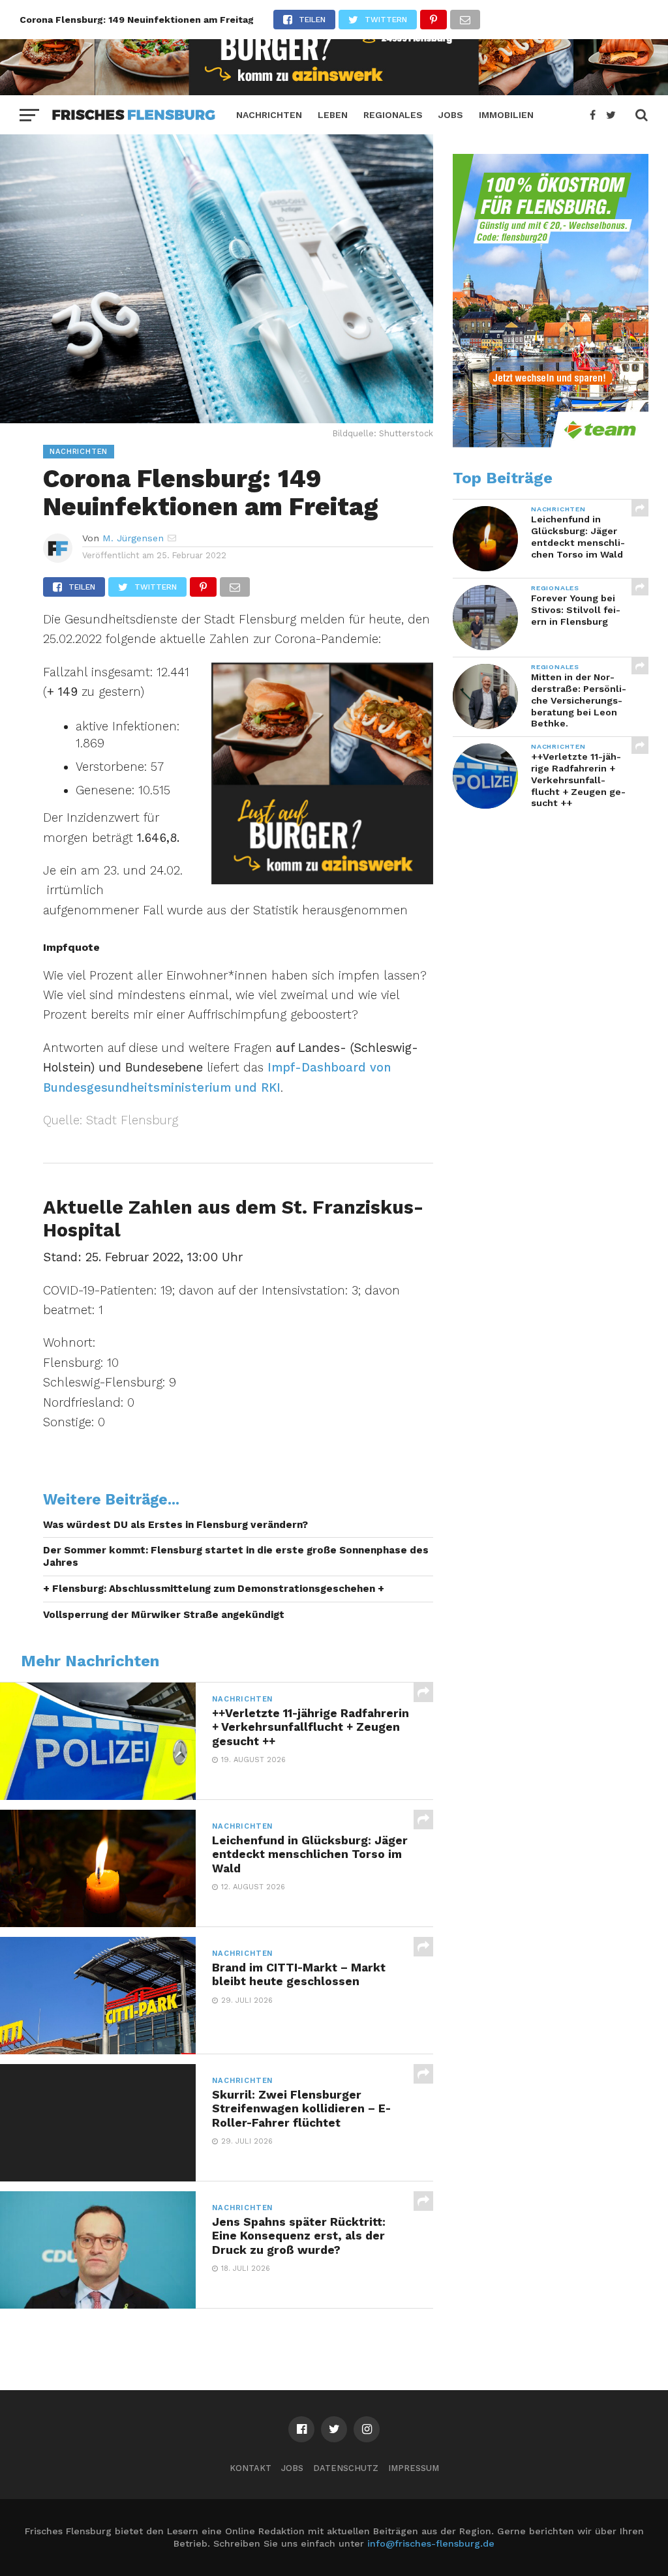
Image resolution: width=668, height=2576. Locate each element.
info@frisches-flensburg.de (431, 2543)
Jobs (451, 115)
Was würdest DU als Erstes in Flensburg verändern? (175, 1525)
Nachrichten (269, 115)
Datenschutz (346, 2468)
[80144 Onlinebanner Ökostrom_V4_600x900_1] (551, 444)
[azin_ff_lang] (334, 91)
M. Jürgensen (133, 538)
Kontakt (250, 2468)
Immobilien (506, 115)
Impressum (414, 2468)
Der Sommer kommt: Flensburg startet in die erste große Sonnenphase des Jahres (236, 1556)
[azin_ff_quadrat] (322, 880)
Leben (333, 115)
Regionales (393, 115)
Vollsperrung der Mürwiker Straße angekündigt (164, 1615)
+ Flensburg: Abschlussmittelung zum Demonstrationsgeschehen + (214, 1589)
